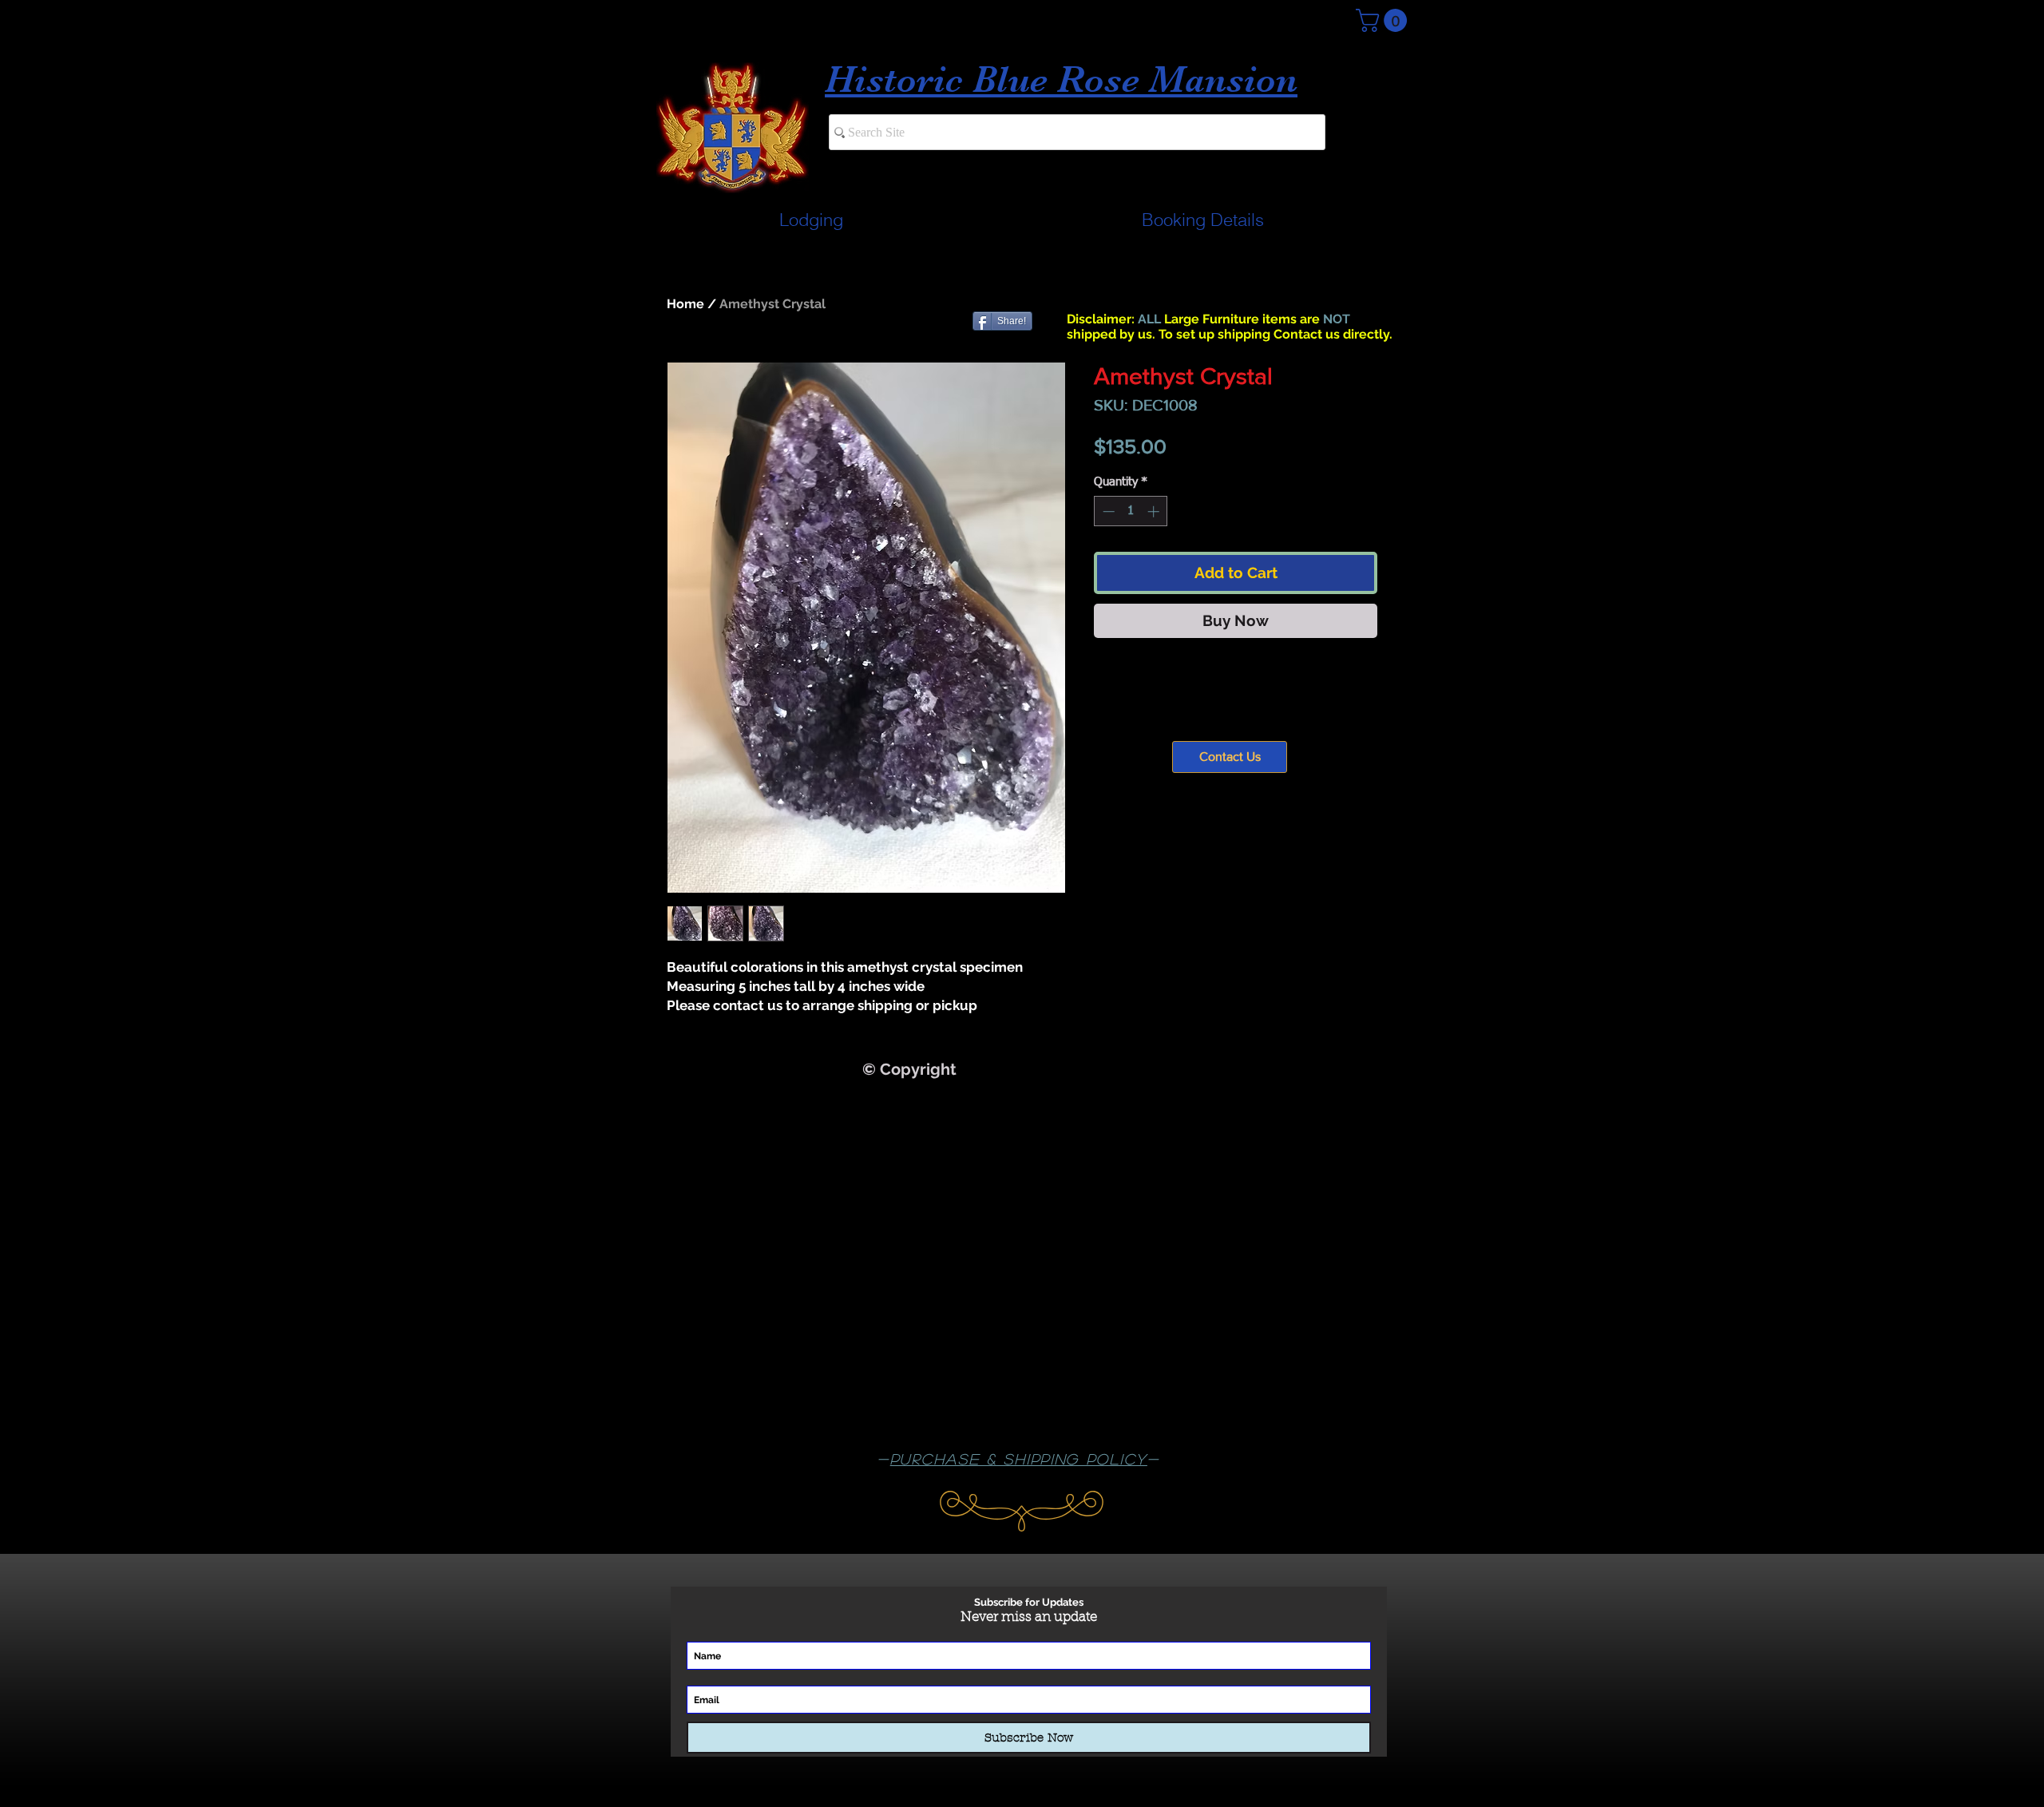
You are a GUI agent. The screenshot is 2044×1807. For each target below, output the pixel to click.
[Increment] (1155, 511)
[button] (1384, 20)
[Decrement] (1107, 511)
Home (685, 304)
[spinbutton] (1131, 511)
